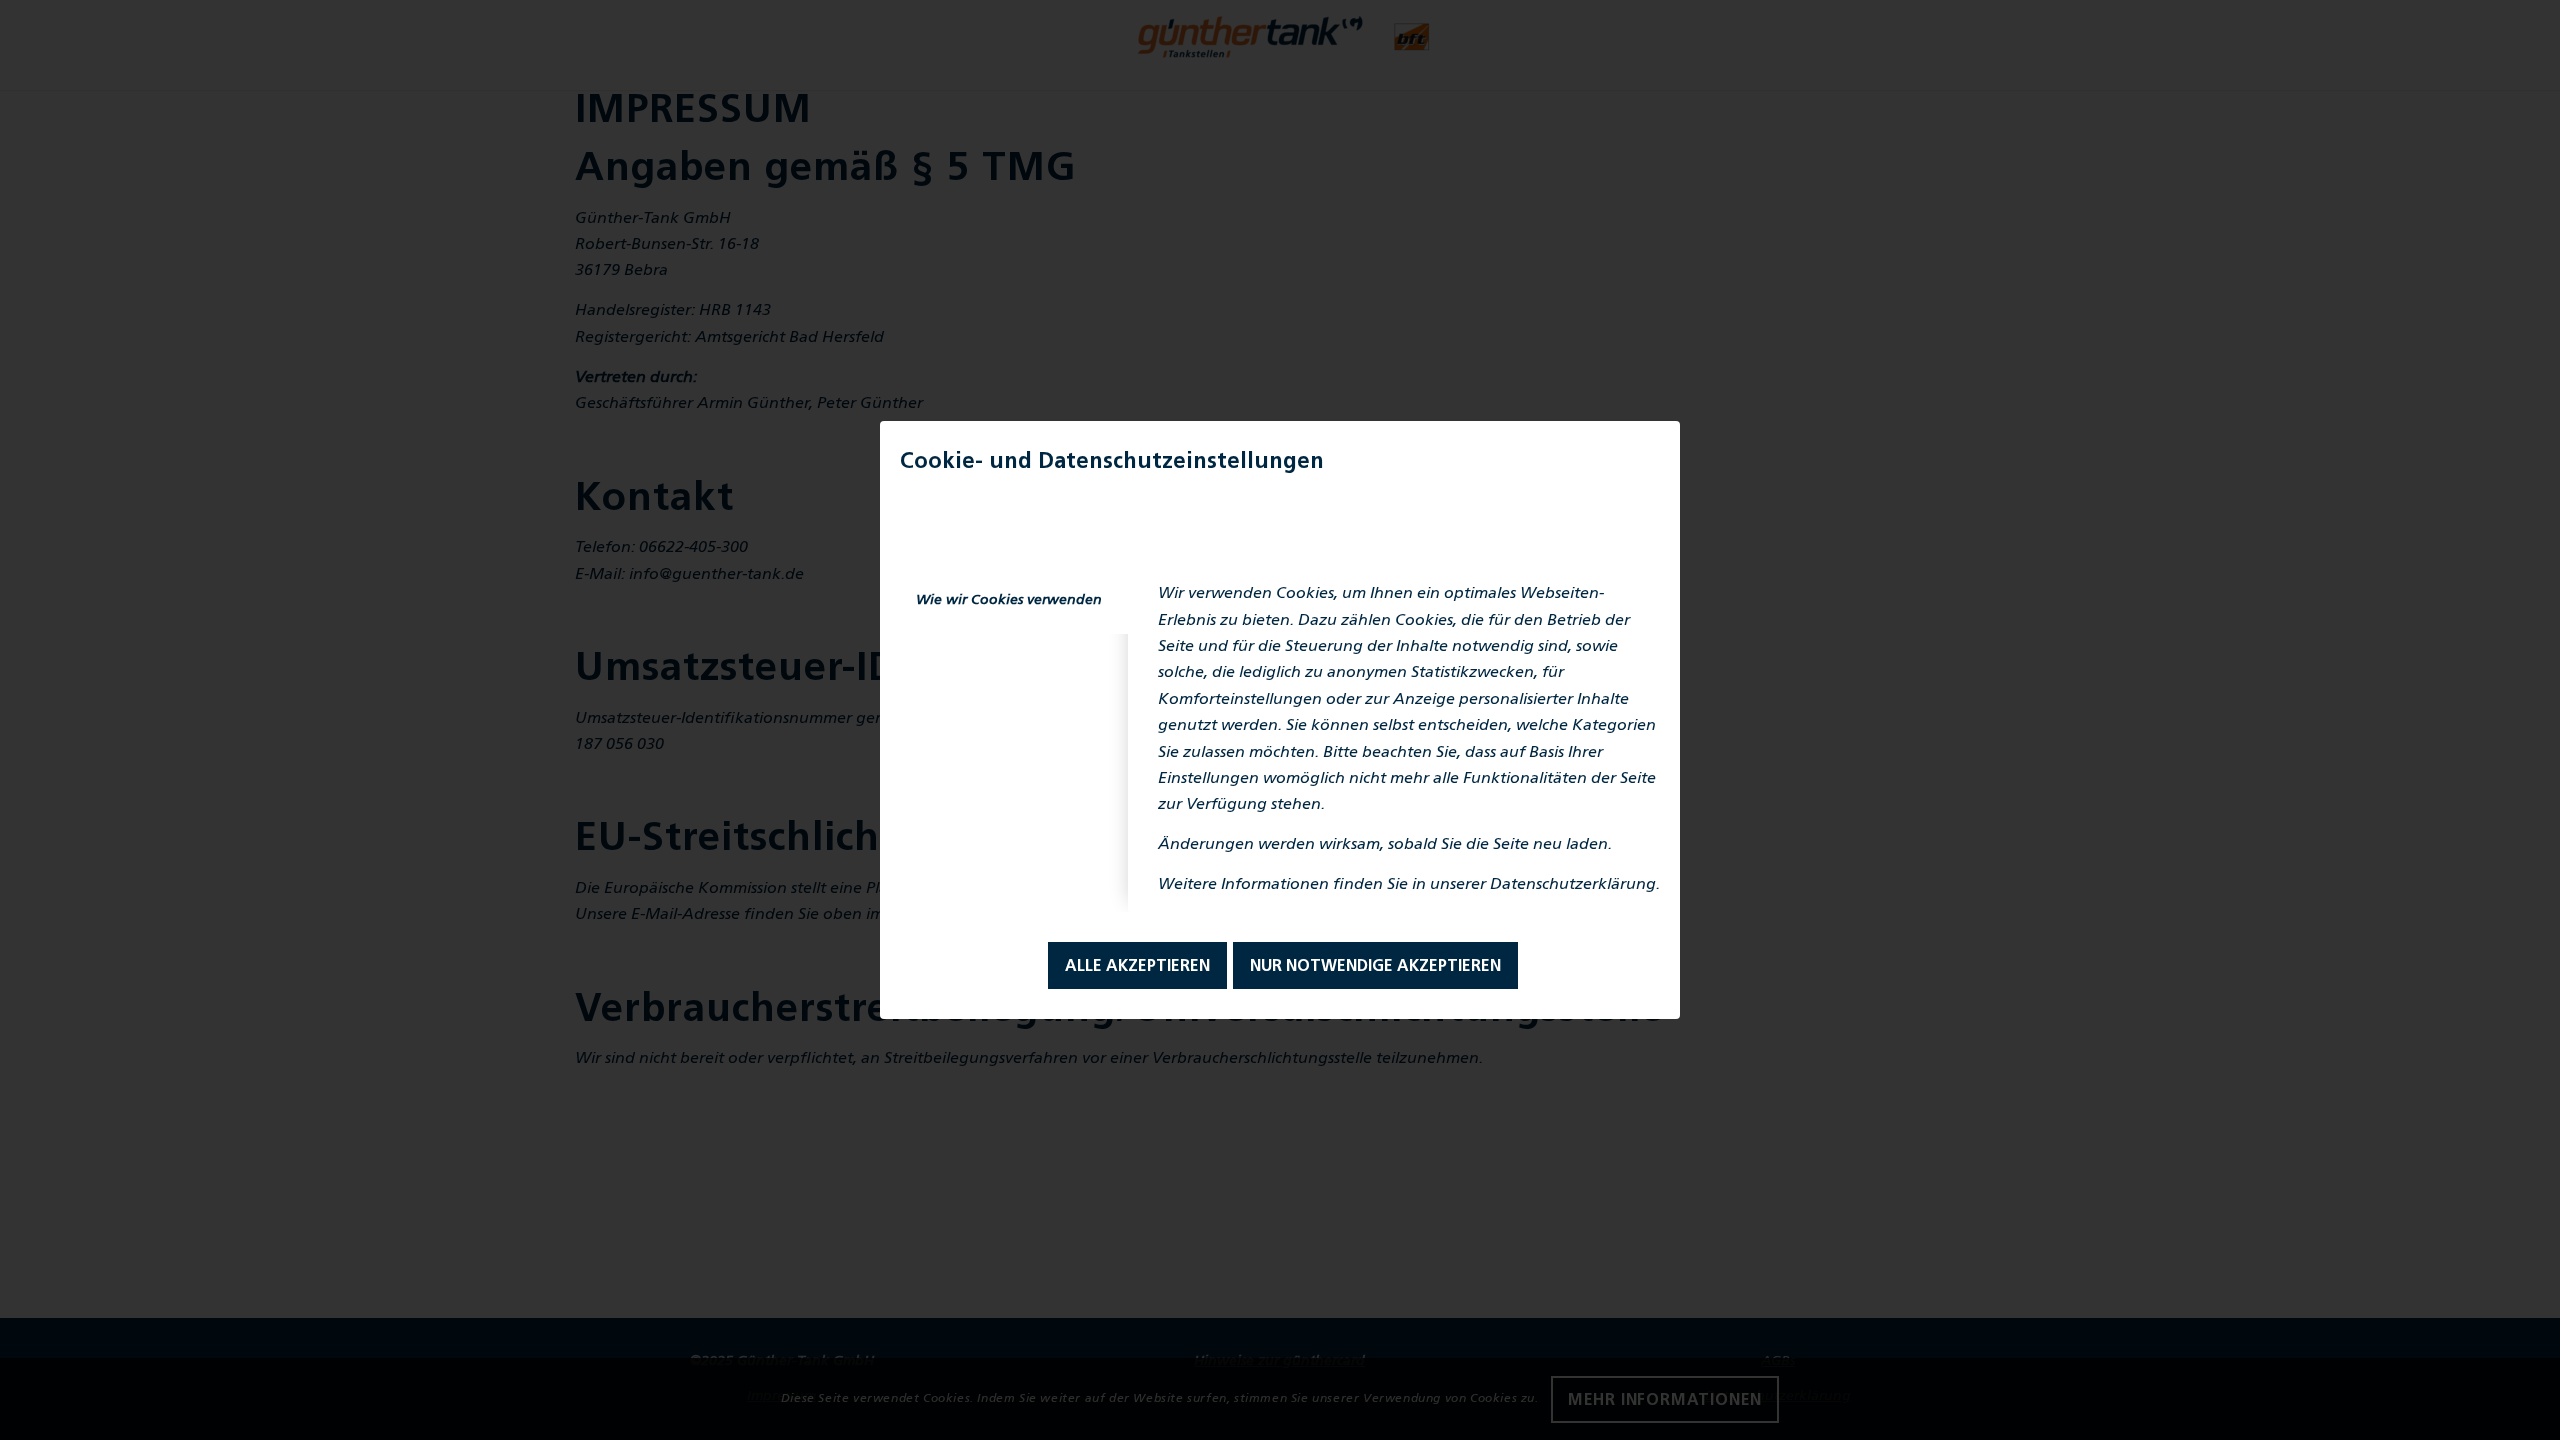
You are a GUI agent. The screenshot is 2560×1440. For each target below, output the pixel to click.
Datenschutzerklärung (1573, 885)
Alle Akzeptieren (1137, 967)
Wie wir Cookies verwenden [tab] (1009, 600)
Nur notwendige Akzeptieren (1375, 967)
